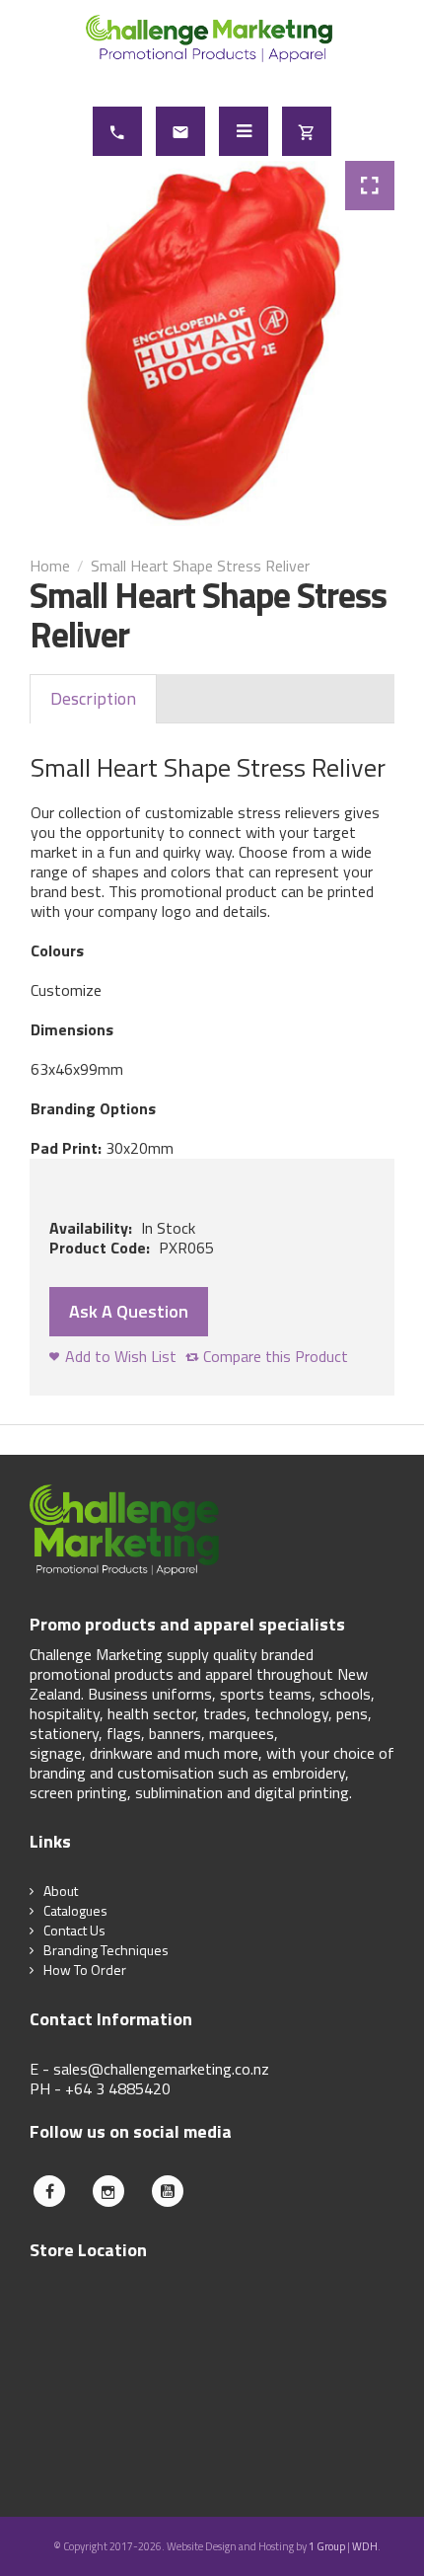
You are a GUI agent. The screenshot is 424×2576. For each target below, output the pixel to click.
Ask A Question (129, 1311)
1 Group (327, 2546)
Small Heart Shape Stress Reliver (200, 566)
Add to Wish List (121, 1356)
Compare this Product (276, 1356)
